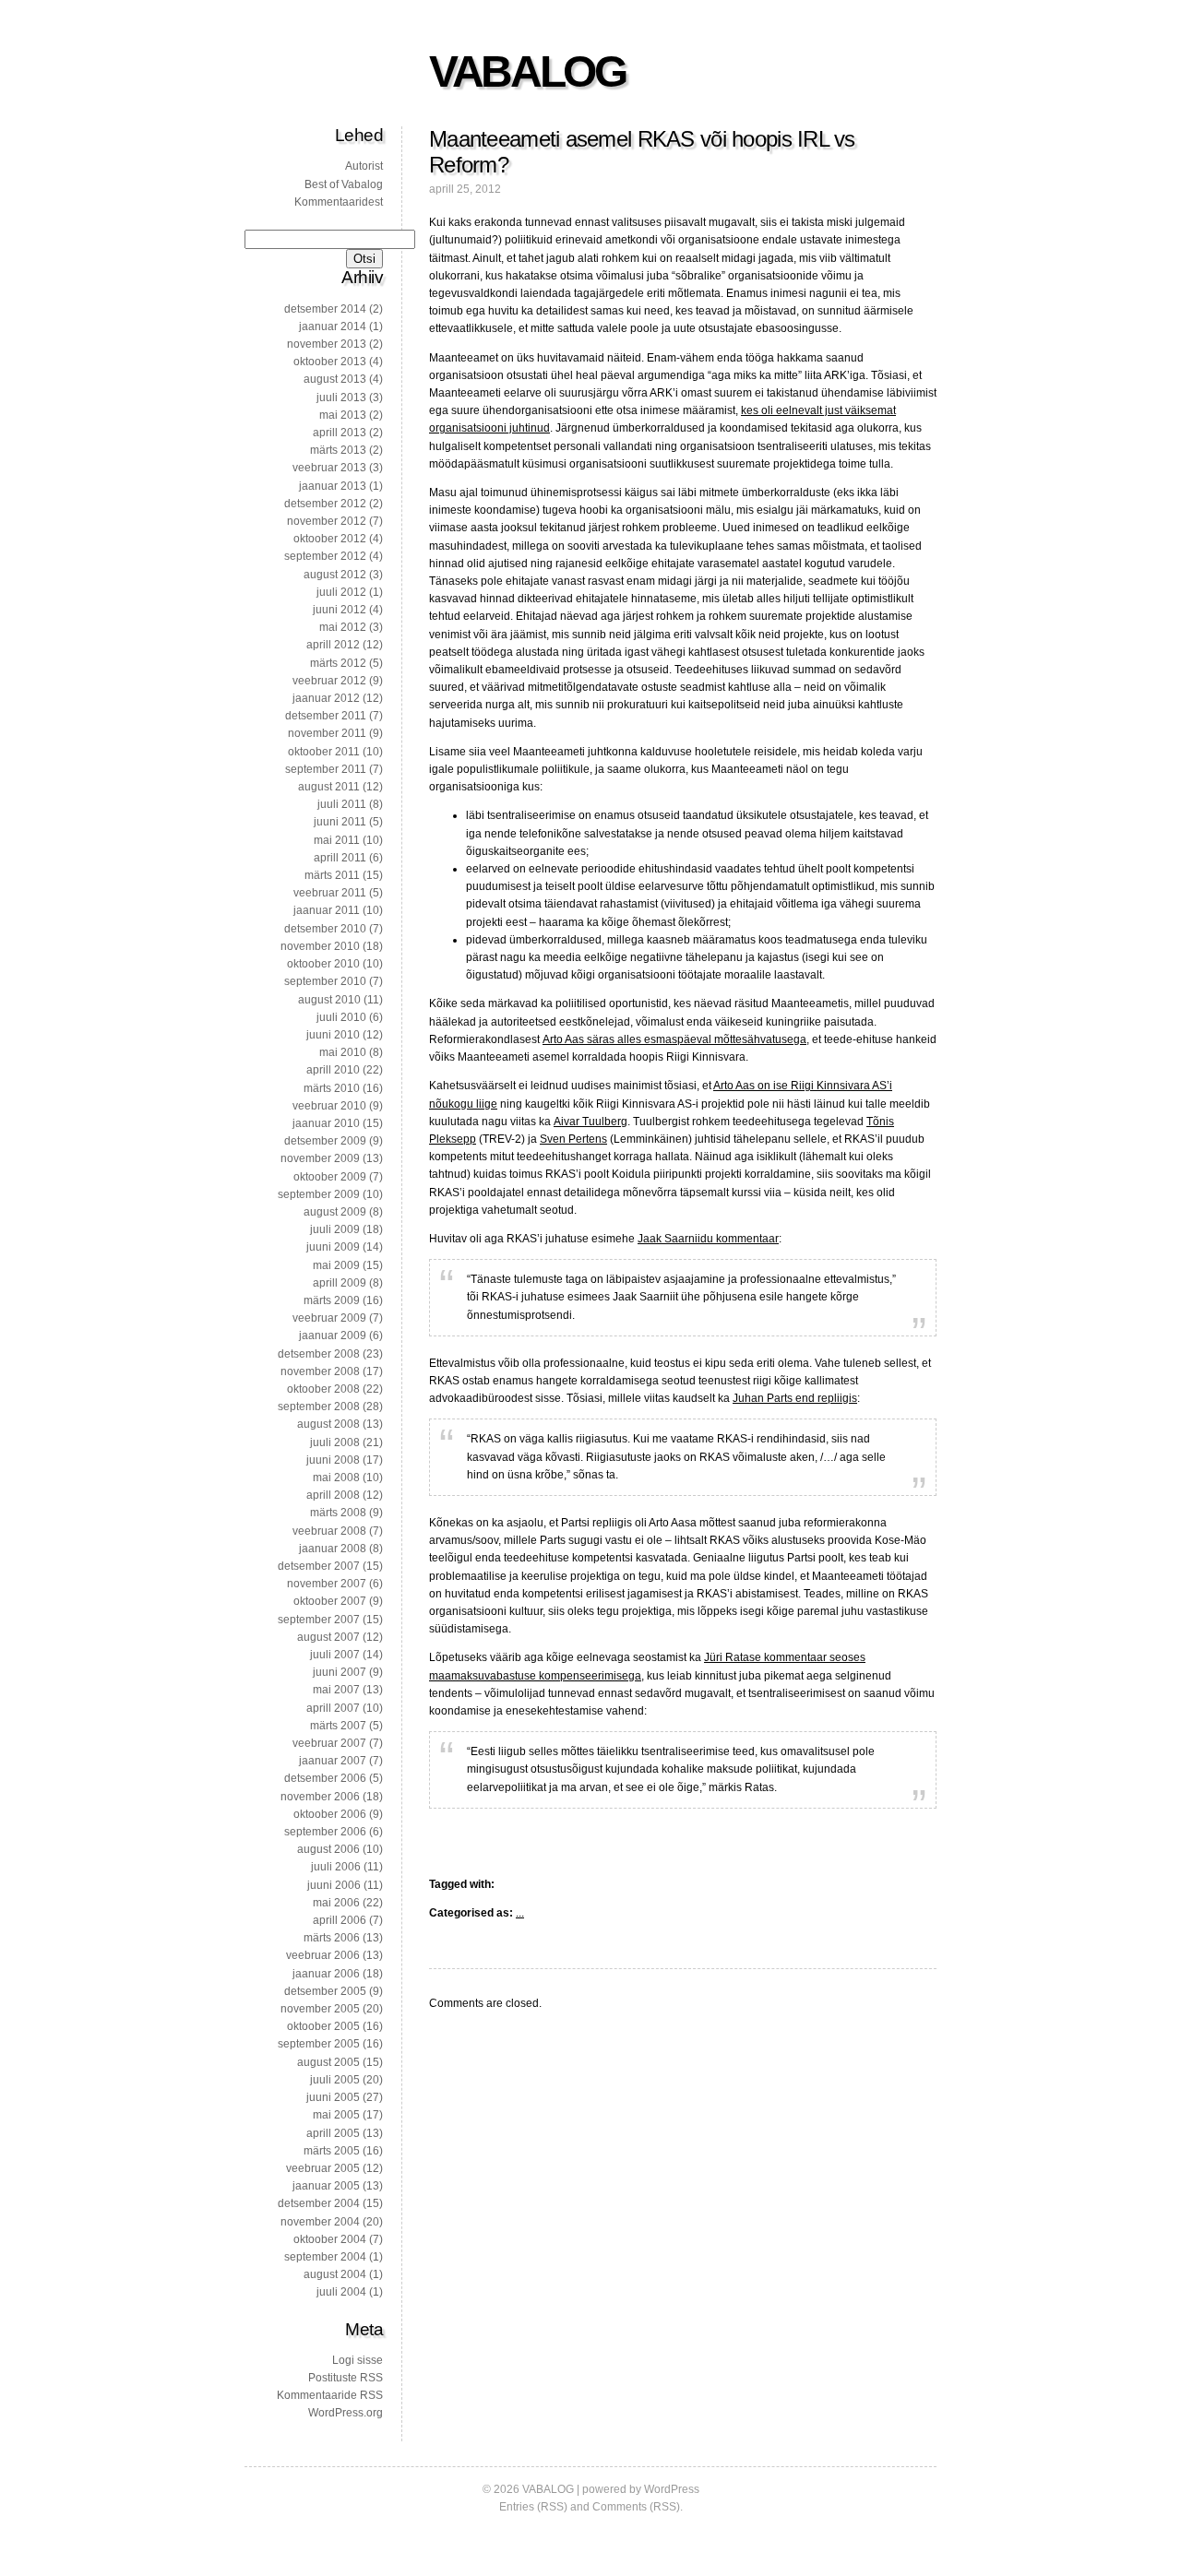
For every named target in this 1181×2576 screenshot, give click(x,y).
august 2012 (335, 575)
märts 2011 (332, 875)
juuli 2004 (341, 2292)
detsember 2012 (325, 504)
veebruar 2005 (323, 2168)
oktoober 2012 (330, 539)
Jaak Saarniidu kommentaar (708, 1239)
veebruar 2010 (329, 1106)
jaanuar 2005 (326, 2186)
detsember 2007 (319, 1566)
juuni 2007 (340, 1672)
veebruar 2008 (329, 1531)
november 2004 (320, 2222)
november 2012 (327, 521)
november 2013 (327, 344)
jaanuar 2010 (326, 1123)
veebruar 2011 (330, 893)
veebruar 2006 (323, 1955)
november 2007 (327, 1584)
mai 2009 (336, 1265)
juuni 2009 (333, 1247)
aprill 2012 (333, 645)
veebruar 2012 (329, 681)
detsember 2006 (325, 1778)
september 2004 (325, 2257)
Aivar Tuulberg (590, 1122)
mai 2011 (337, 840)
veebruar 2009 (329, 1318)
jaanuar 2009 (333, 1335)
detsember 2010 (325, 929)
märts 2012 (338, 663)
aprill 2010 (333, 1070)
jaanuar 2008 (333, 1549)
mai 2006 (336, 1903)
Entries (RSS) (533, 2507)
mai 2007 (336, 1690)
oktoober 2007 (330, 1601)
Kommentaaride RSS (330, 2395)
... (520, 1913)
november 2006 (320, 1797)
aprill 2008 (333, 1495)
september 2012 (325, 556)
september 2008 (319, 1407)
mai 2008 (336, 1478)
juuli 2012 (341, 592)
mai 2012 (343, 627)
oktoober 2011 (324, 752)
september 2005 (319, 2044)
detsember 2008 (319, 1354)
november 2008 (320, 1371)
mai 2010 (343, 1052)
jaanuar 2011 (327, 910)
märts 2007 (338, 1726)
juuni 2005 (333, 2097)
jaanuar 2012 (326, 698)
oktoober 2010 (323, 964)
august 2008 (328, 1424)
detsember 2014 (325, 309)
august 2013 (335, 379)
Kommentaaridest (339, 202)
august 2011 (329, 787)
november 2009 (320, 1158)
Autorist (364, 166)
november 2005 (320, 2009)
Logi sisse (358, 2360)
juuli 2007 (335, 1655)
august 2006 (328, 1849)
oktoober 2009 (330, 1177)
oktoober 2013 (330, 362)
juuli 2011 (342, 804)
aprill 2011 (340, 858)
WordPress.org (346, 2413)
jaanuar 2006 (326, 1974)
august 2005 (328, 2062)
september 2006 (325, 1832)
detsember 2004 (319, 2203)
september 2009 (319, 1194)
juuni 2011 (340, 822)
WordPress (672, 2489)
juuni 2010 (333, 1035)
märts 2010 (332, 1088)
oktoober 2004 (330, 2239)
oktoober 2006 (330, 1814)
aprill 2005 (333, 2133)
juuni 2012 (340, 610)
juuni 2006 (334, 1885)
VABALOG (527, 71)
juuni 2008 (333, 1460)
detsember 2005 (325, 1991)
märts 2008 (338, 1513)
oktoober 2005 (323, 2026)
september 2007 (319, 1620)
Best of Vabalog (344, 184)
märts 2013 (338, 450)
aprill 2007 (333, 1708)
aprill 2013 (340, 433)
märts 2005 (332, 2151)
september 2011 (326, 769)
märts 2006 (332, 1938)
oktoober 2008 (323, 1389)
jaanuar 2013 (333, 486)
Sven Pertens (573, 1139)
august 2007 (328, 1637)
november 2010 (320, 946)
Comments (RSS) (636, 2507)
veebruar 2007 (329, 1743)
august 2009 (335, 1212)
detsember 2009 (325, 1141)
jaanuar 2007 (333, 1761)
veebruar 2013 (329, 468)
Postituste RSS (346, 2378)
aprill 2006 (340, 1920)
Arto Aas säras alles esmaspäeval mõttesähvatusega (674, 1039)
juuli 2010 (341, 1017)
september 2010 (325, 981)
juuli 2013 (341, 398)
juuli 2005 (335, 2080)
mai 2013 (343, 415)
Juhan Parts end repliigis (795, 1398)
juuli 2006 (336, 1867)
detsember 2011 (326, 716)
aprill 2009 (340, 1283)
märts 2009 (332, 1300)
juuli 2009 (335, 1229)
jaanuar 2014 (333, 326)
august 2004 (335, 2274)
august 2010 (329, 1000)
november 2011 (327, 733)
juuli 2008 (335, 1442)
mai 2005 (336, 2115)
